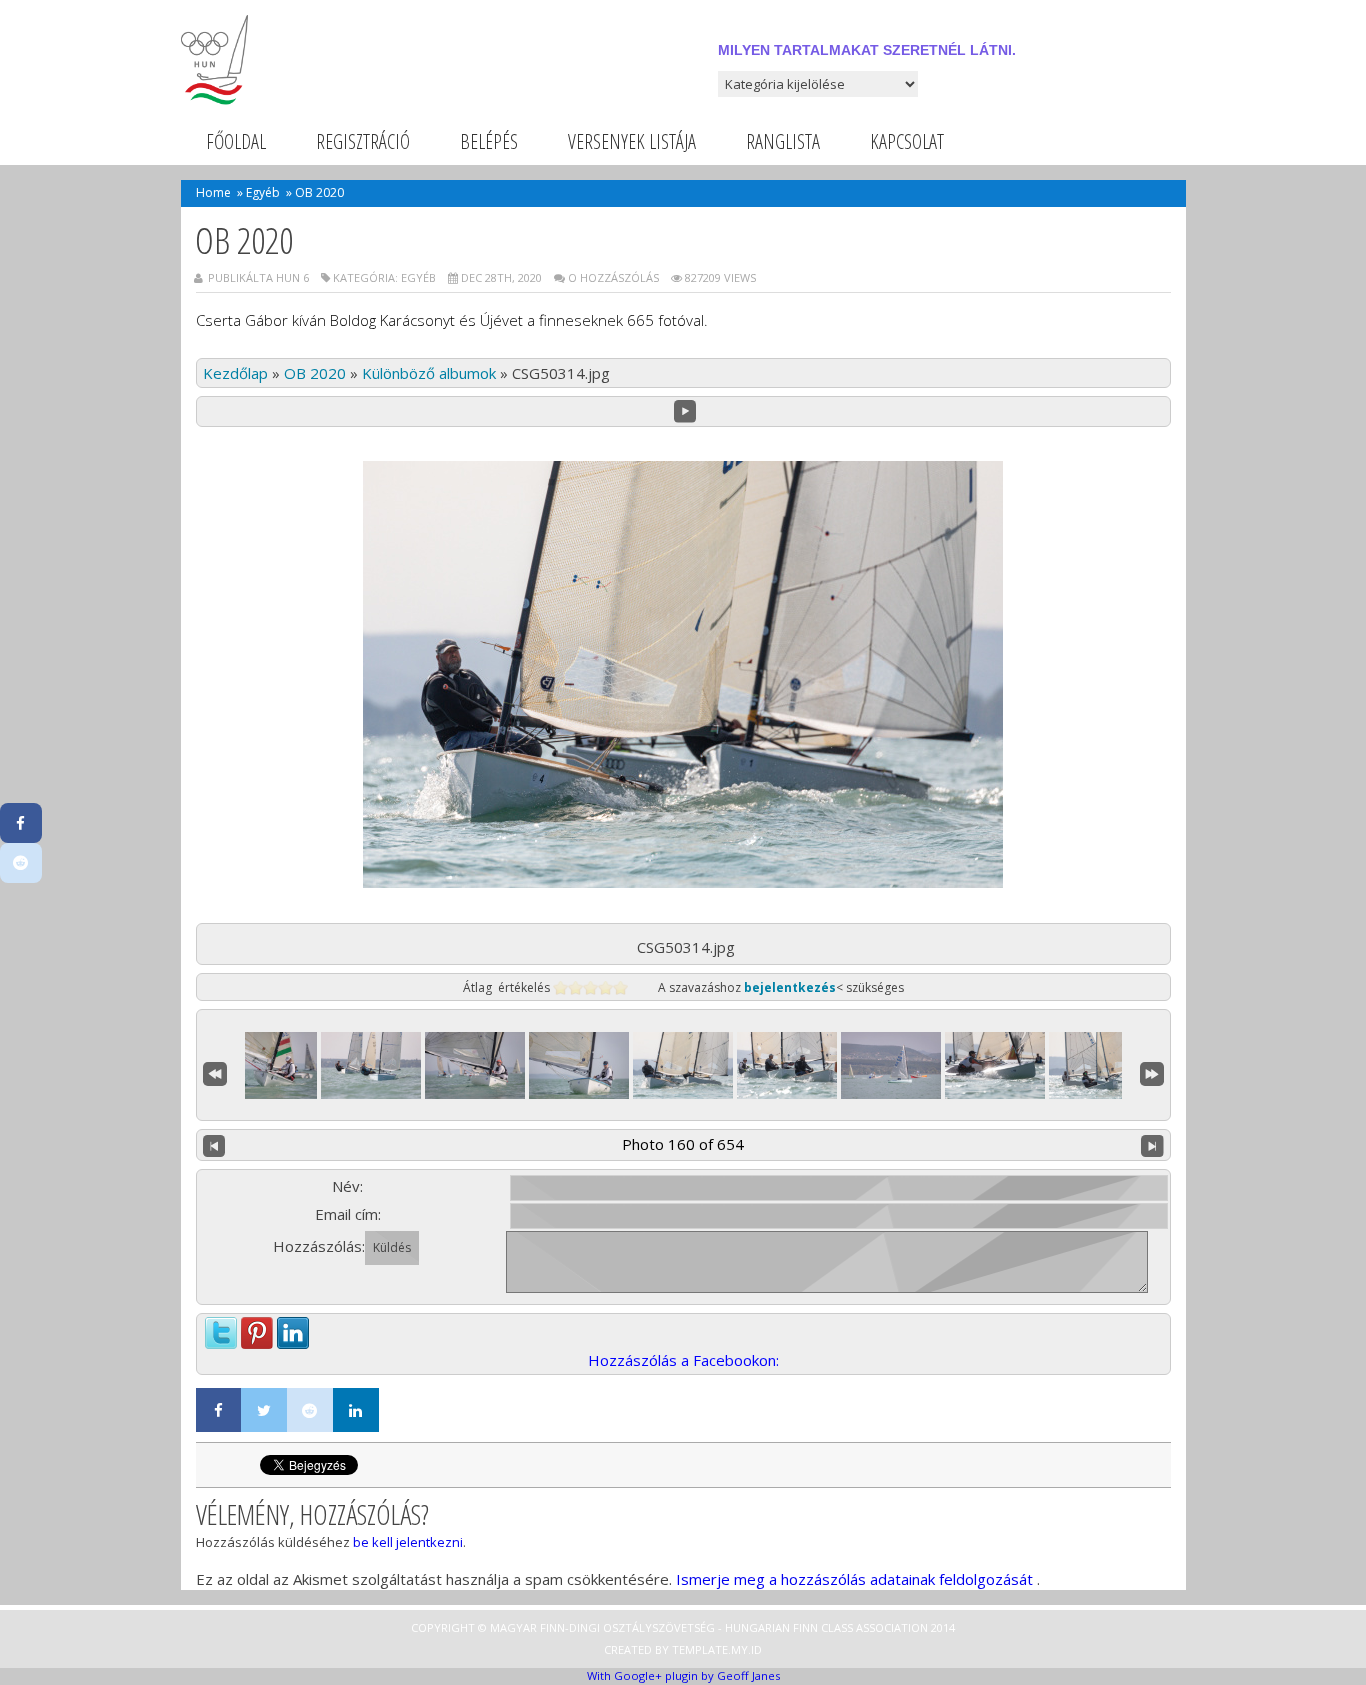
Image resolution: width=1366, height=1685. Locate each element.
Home (213, 192)
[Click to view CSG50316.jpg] (891, 1065)
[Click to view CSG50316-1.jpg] (787, 1065)
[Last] (1152, 1071)
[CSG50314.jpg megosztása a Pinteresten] (257, 1328)
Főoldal (236, 141)
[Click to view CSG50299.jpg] (267, 1065)
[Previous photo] (214, 1145)
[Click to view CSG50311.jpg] (579, 1065)
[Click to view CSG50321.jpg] (1099, 1065)
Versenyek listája (632, 141)
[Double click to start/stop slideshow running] (683, 1065)
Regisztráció (363, 141)
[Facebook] (219, 1410)
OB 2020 (315, 373)
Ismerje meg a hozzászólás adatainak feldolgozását (854, 1579)
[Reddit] (310, 1410)
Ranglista (783, 141)
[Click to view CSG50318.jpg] (995, 1065)
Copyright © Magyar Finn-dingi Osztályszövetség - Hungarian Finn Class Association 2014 (683, 1627)
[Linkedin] (356, 1410)
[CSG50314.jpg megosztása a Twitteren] (221, 1328)
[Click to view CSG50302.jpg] (371, 1065)
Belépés (489, 141)
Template (700, 1649)
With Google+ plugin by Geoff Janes (683, 1675)
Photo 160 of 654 (683, 1144)
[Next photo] (1152, 1145)
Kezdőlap (235, 373)
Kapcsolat (907, 141)
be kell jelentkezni (408, 1542)
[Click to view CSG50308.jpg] (475, 1065)
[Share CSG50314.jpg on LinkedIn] (293, 1328)
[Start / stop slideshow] (685, 411)
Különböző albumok (429, 373)
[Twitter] (264, 1410)
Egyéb (263, 192)
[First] (215, 1071)
